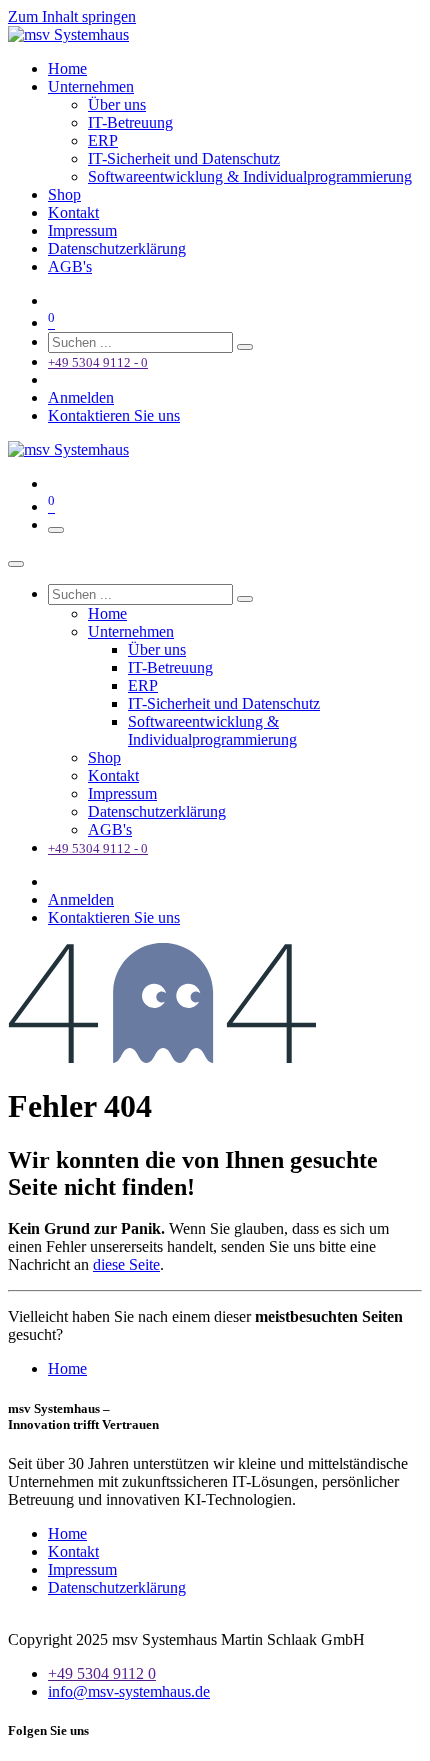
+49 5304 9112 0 (102, 1673)
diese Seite (126, 1264)
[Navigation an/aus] (56, 530)
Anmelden (81, 397)
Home (67, 1368)
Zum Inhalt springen (72, 16)
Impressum (82, 1569)
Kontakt (73, 1551)
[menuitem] (67, 68)
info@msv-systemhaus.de (129, 1691)
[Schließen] (16, 564)
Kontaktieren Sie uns (114, 415)
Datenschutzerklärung (117, 1587)
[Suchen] (245, 347)
